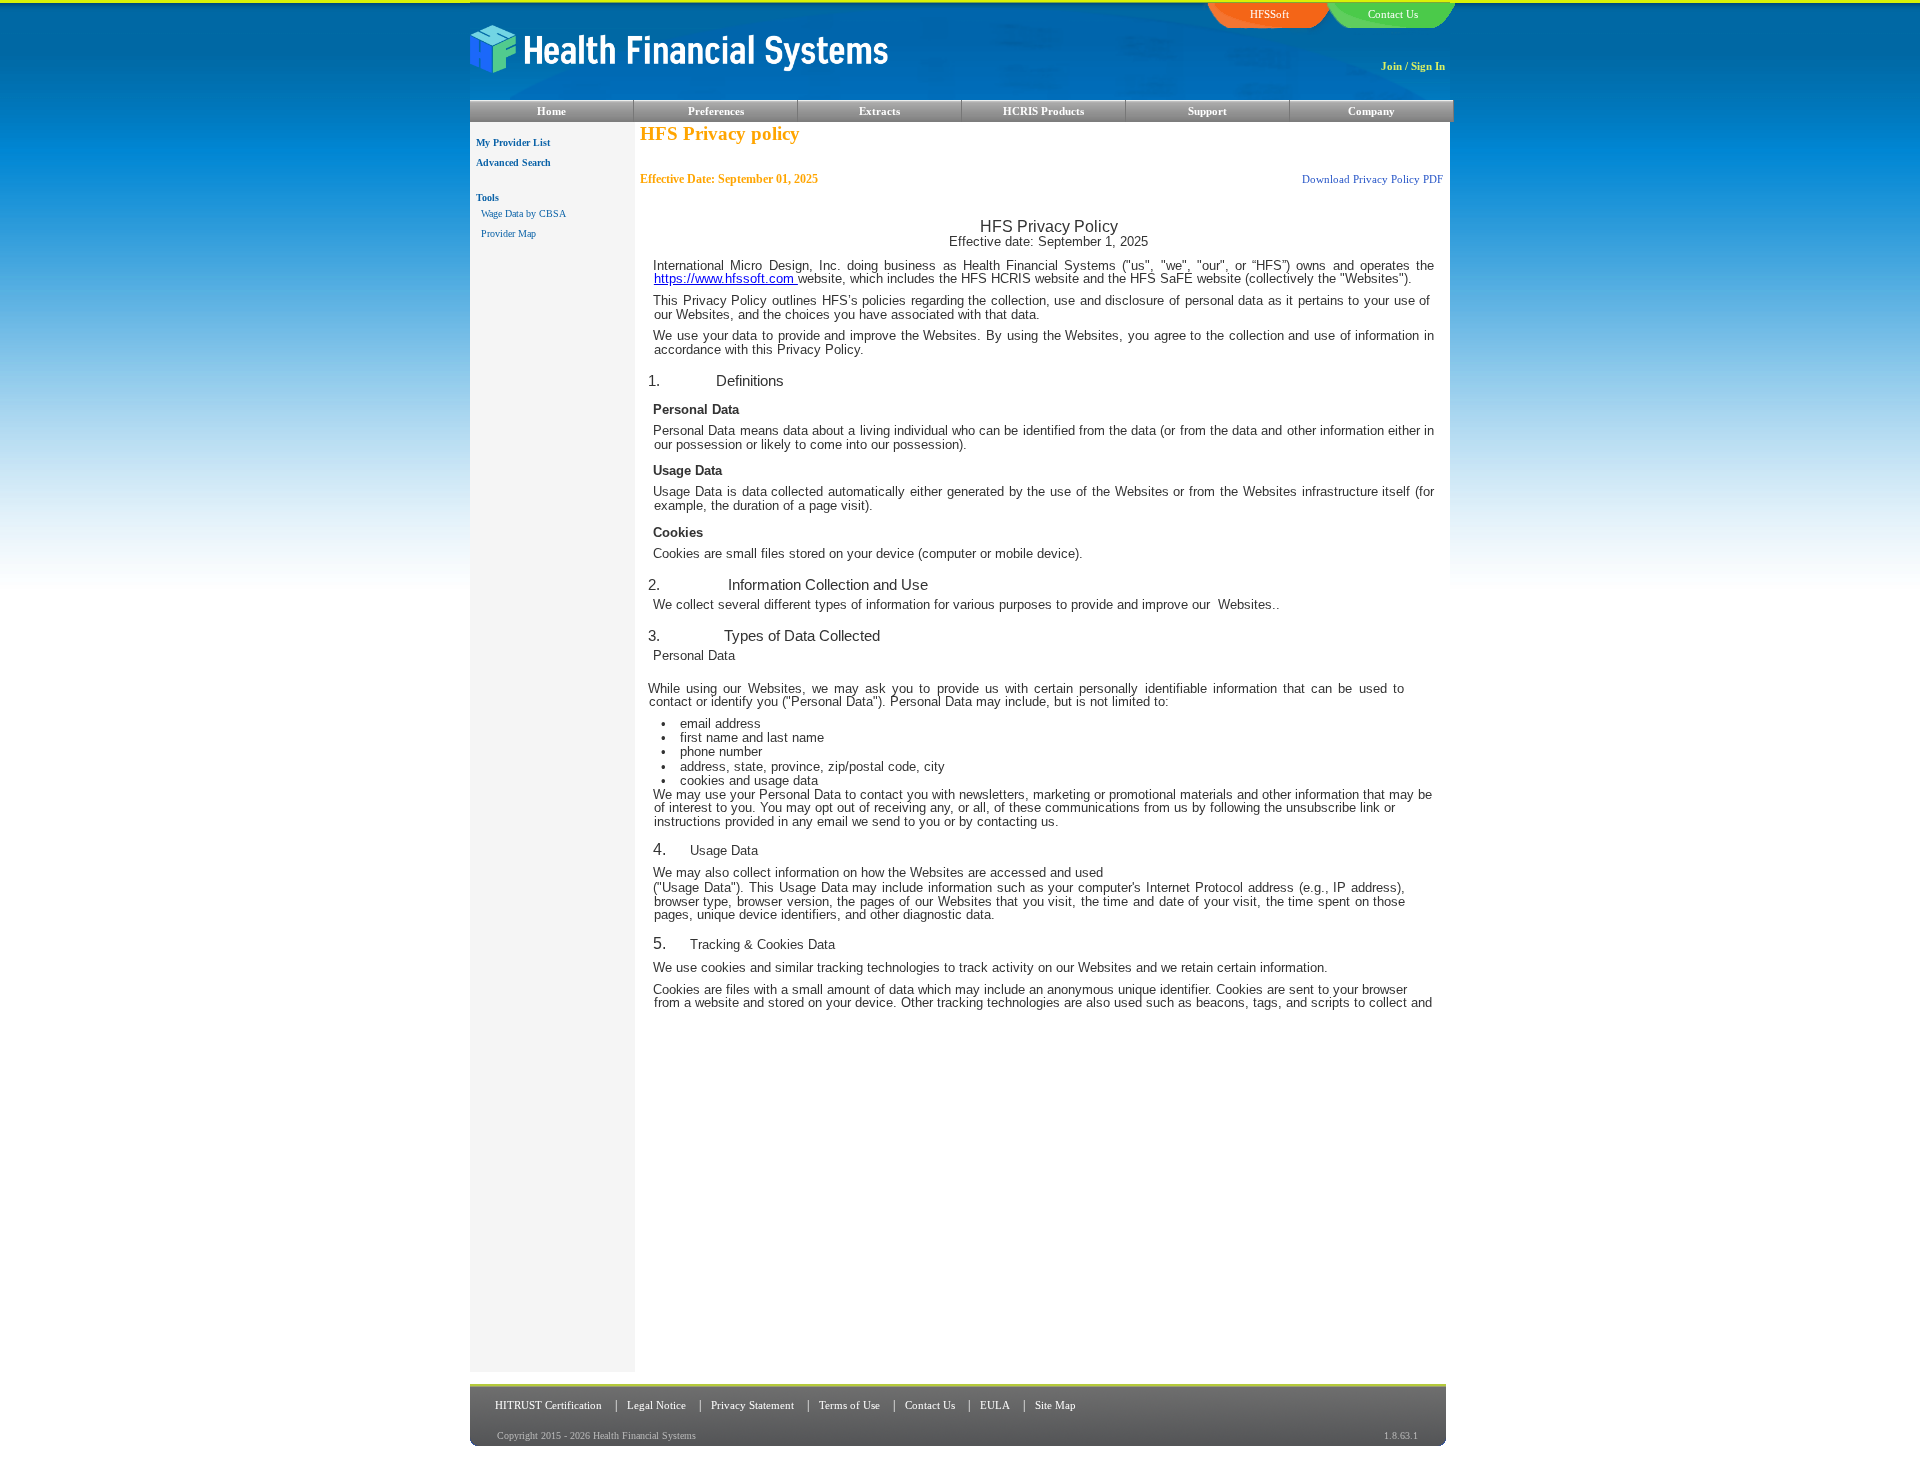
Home (551, 111)
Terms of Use (849, 1405)
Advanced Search (513, 162)
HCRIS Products (1043, 111)
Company (1371, 111)
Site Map (1055, 1405)
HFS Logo (795, 62)
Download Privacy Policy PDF (1372, 179)
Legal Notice (656, 1405)
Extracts (879, 111)
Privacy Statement (752, 1405)
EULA (995, 1405)
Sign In (1428, 66)
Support (1207, 111)
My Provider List (513, 142)
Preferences (716, 111)
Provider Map (508, 233)
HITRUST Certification (548, 1405)
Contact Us (930, 1405)
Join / (1394, 66)
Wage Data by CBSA (523, 213)
